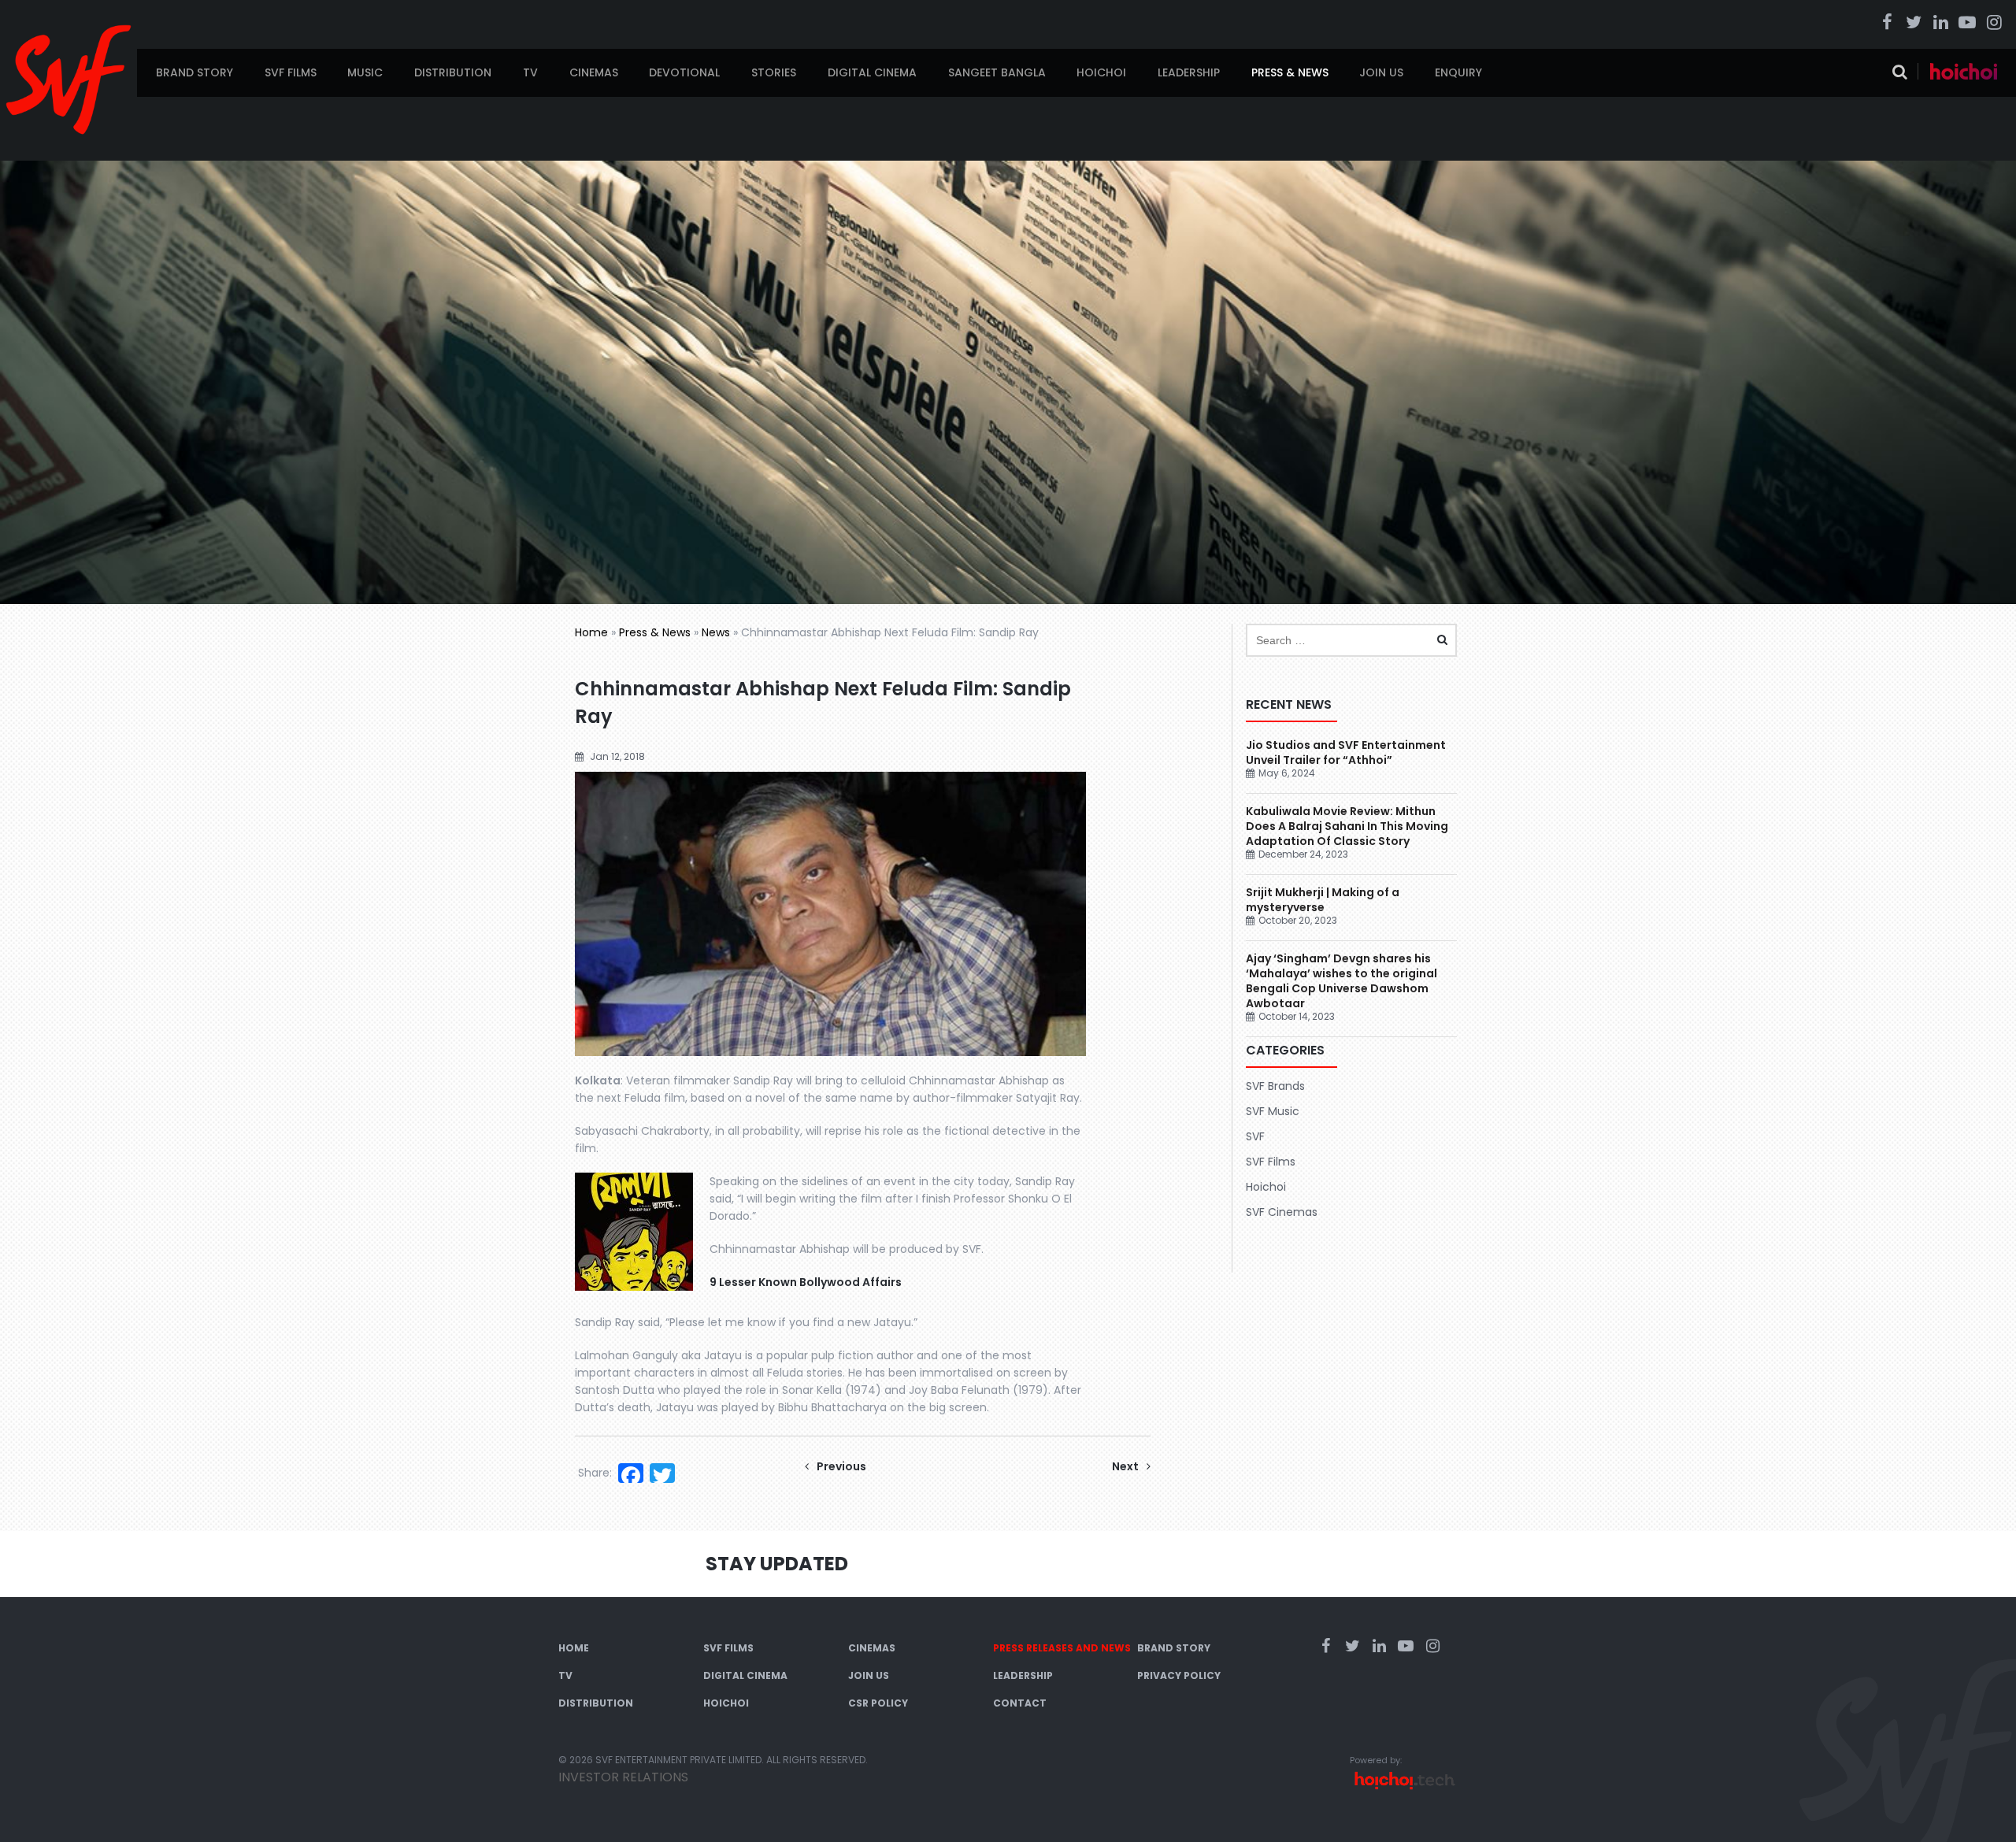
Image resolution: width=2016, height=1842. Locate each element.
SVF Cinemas (1282, 1212)
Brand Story (195, 72)
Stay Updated (777, 1564)
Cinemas (594, 72)
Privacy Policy (1179, 1675)
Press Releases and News (1062, 1648)
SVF (1255, 1136)
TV (530, 72)
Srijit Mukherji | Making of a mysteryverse (1323, 900)
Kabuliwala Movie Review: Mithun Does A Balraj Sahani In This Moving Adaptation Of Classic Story (1347, 826)
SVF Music (1273, 1111)
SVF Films (291, 72)
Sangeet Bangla (997, 72)
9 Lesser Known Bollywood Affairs (806, 1282)
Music (365, 72)
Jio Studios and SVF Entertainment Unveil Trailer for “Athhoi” (1346, 752)
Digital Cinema (872, 72)
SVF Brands (1275, 1086)
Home (591, 632)
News (716, 632)
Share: (595, 1473)
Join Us (1381, 72)
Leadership (1189, 72)
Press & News (1290, 72)
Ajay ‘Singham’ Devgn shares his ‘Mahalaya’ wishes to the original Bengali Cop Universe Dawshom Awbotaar (1342, 981)
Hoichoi (1101, 72)
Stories (774, 72)
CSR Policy (878, 1703)
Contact (1020, 1703)
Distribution (453, 72)
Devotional (684, 72)
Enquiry (1458, 72)
